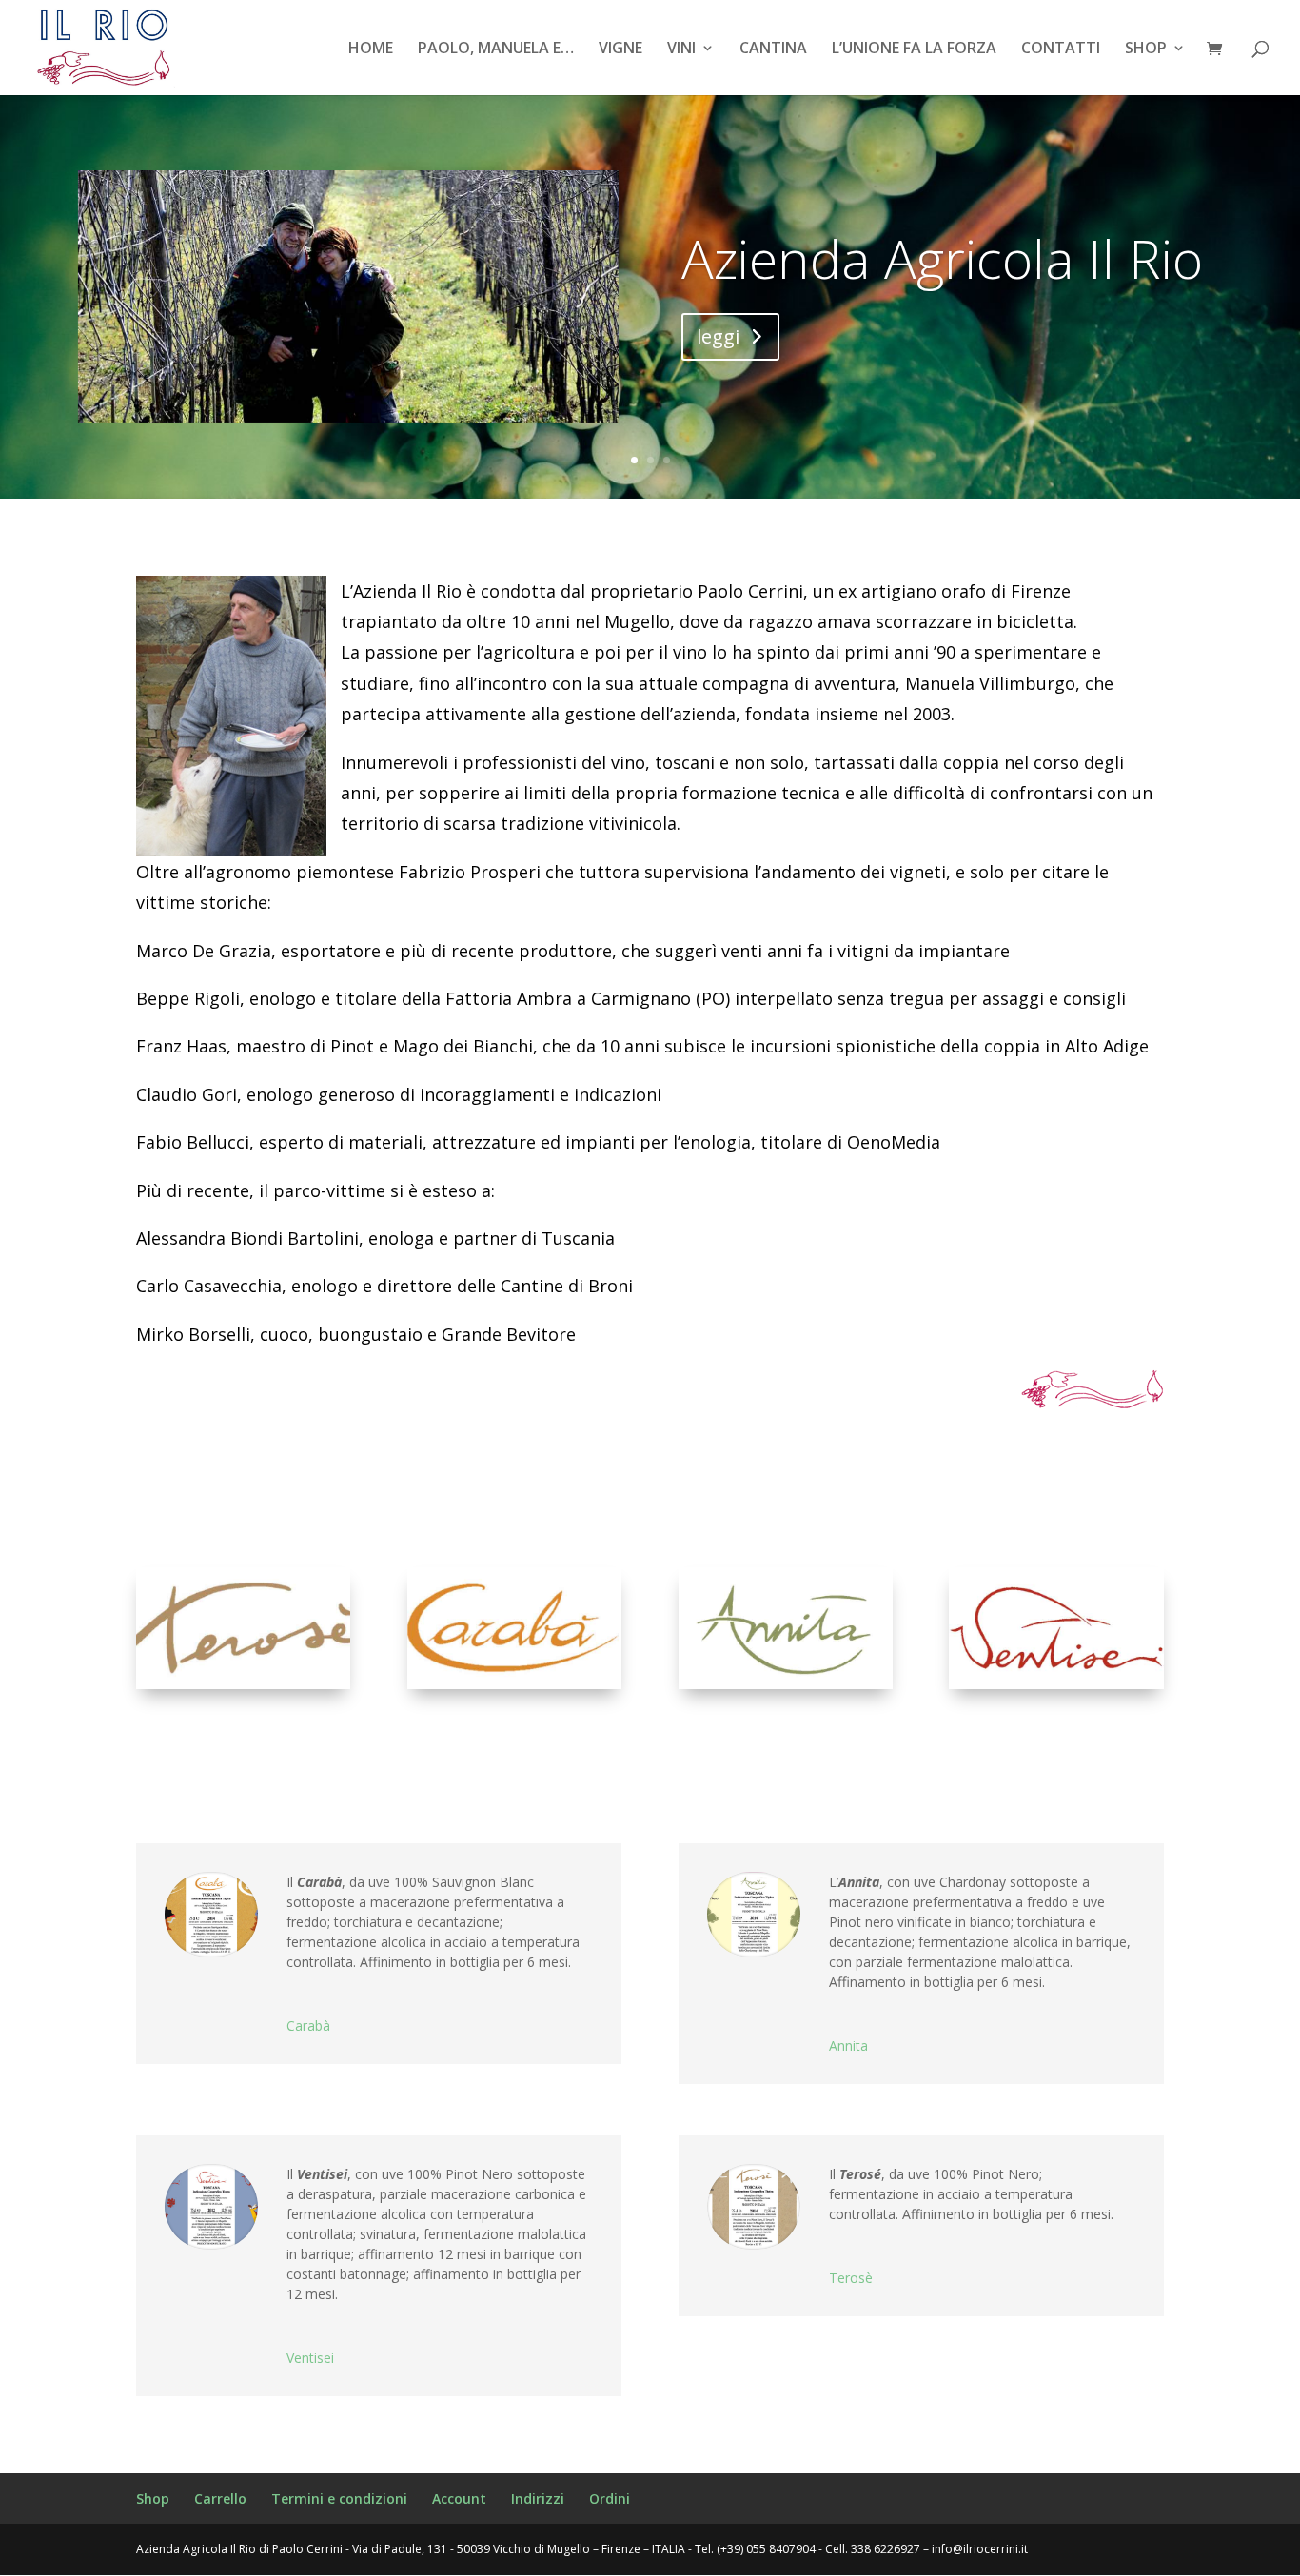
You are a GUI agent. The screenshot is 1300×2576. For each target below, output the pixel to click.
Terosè (851, 2278)
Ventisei (310, 2358)
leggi (718, 336)
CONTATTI (1061, 49)
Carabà (308, 2025)
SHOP (1146, 49)
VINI (681, 49)
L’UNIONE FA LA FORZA (914, 49)
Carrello (220, 2498)
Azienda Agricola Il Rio (942, 258)
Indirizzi (538, 2498)
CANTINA (773, 49)
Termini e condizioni (339, 2498)
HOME (371, 49)
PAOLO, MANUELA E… (496, 49)
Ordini (610, 2498)
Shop (153, 2498)
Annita (848, 2045)
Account (459, 2498)
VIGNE (620, 49)
